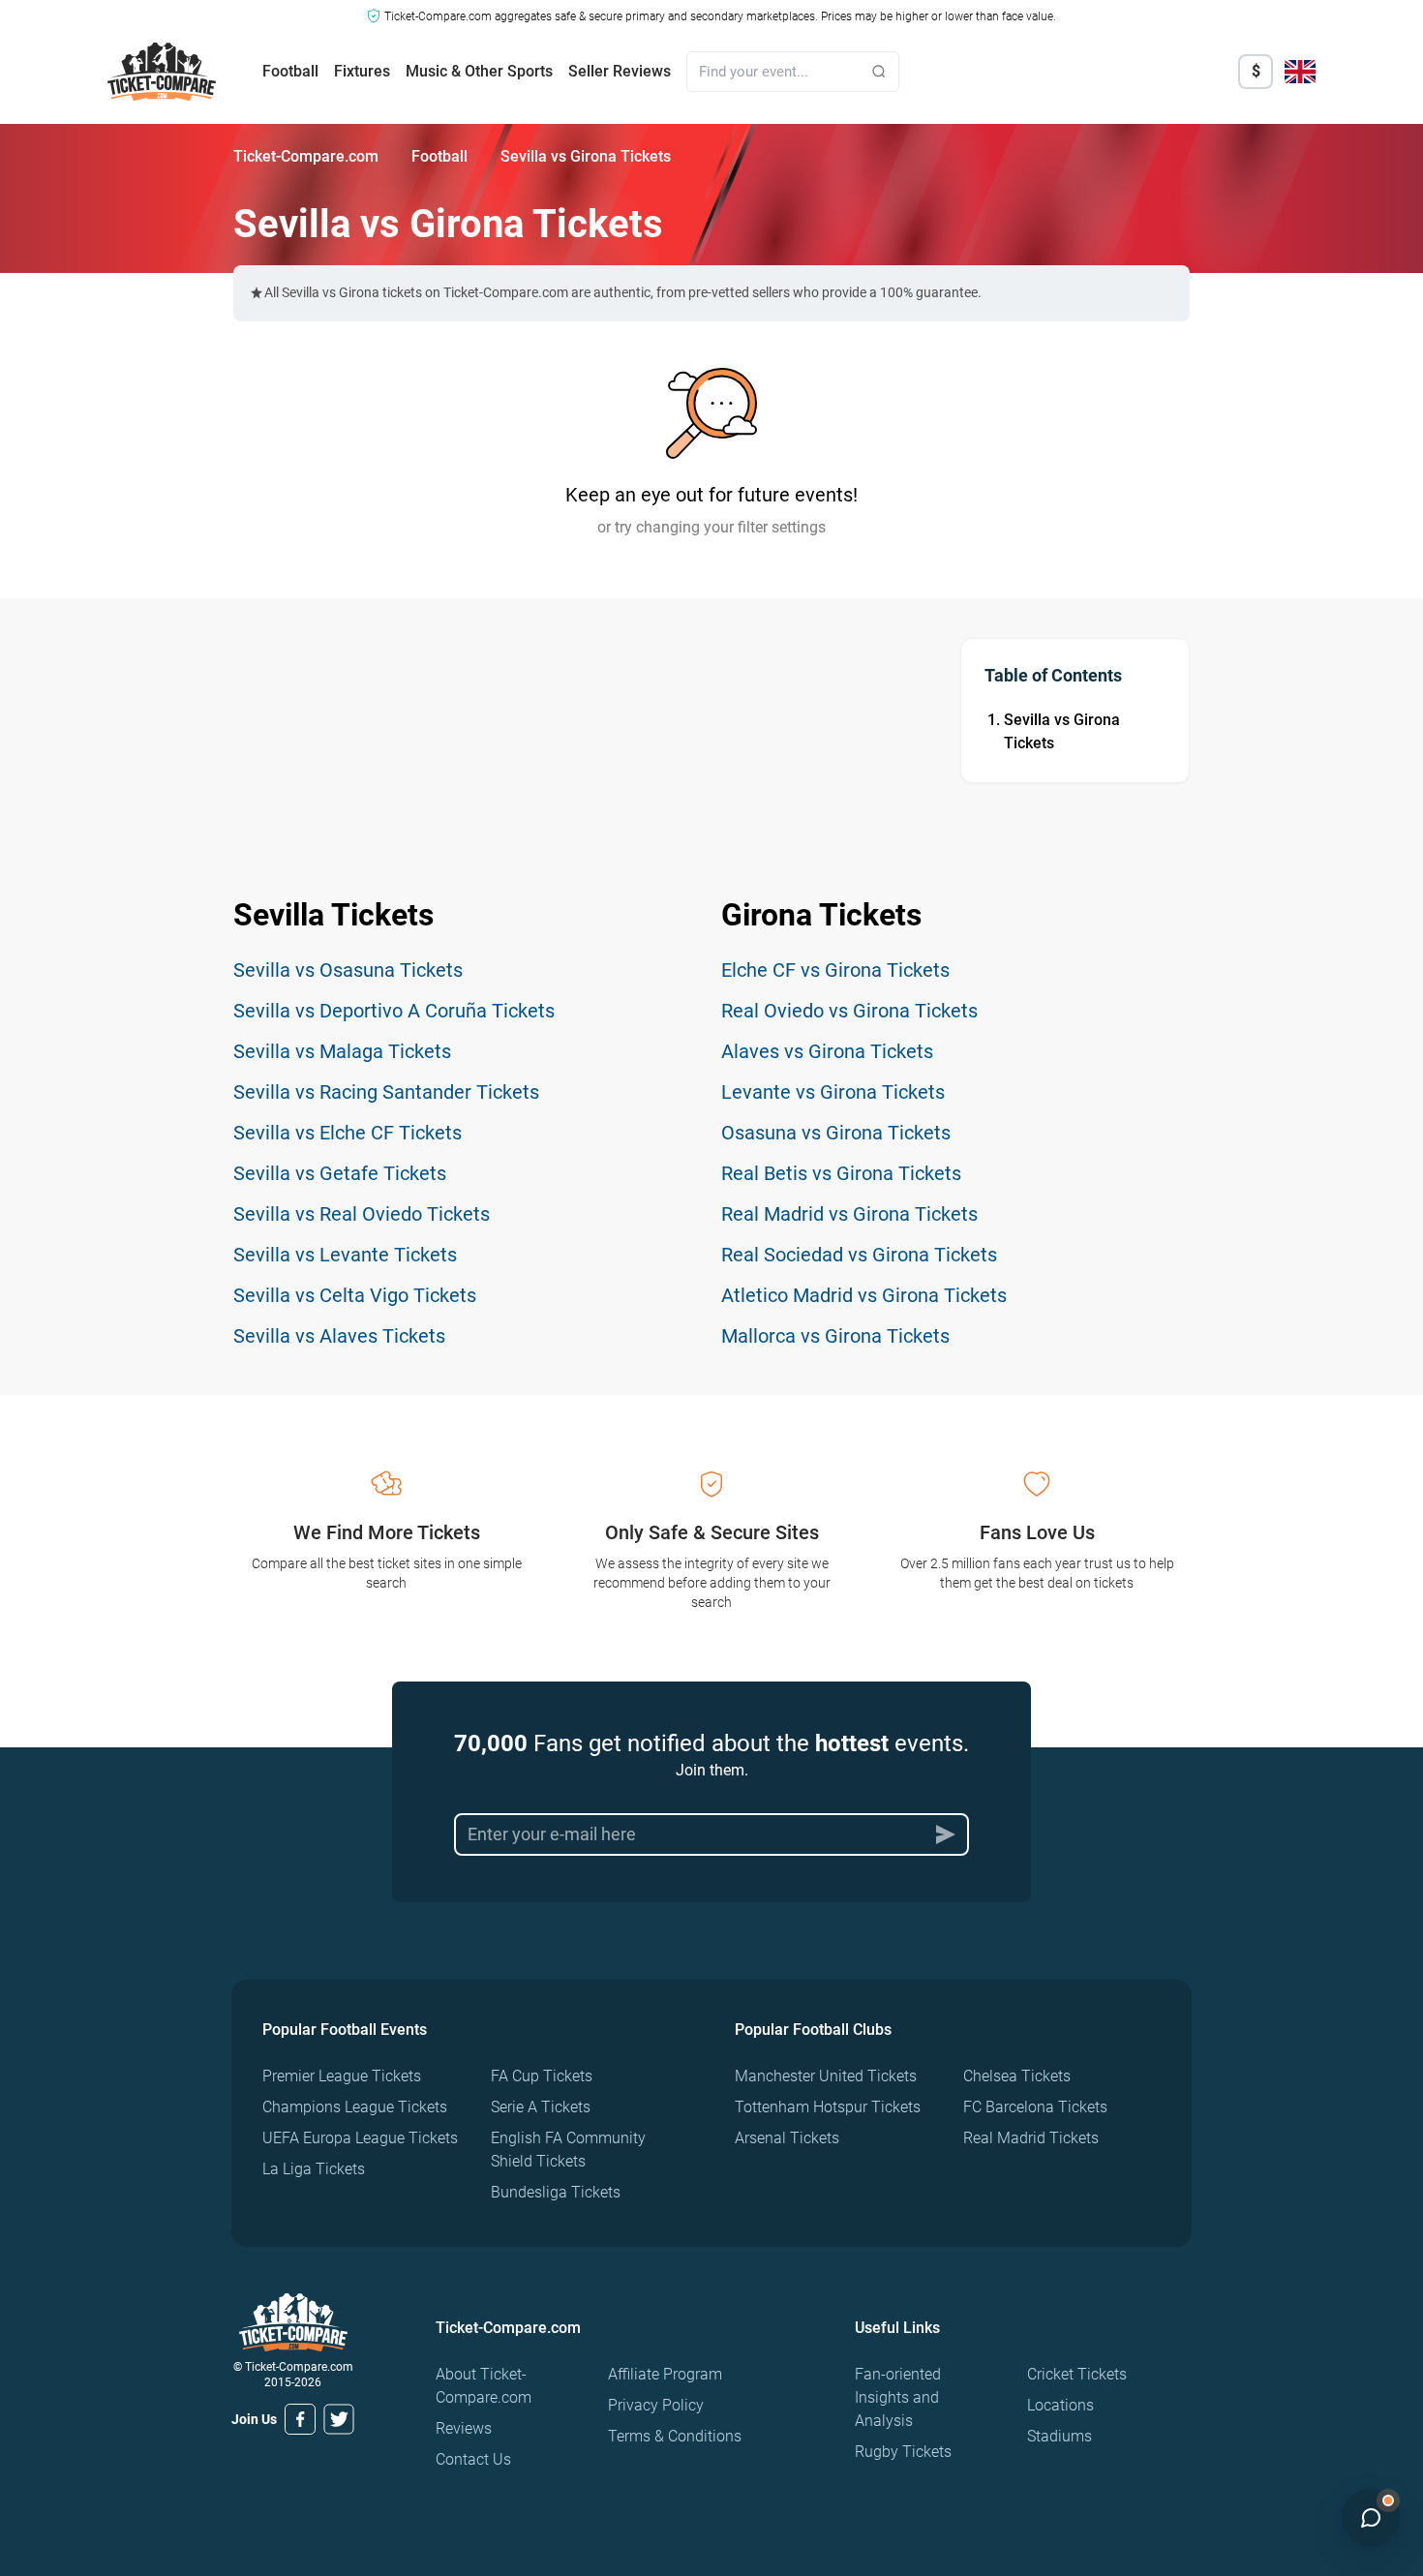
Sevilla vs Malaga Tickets (342, 1051)
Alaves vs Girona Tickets (827, 1051)
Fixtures (362, 71)
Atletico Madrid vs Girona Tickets (864, 1295)
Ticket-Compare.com (306, 156)
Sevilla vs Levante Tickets (345, 1255)
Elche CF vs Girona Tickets (835, 970)
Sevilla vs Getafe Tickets (340, 1173)
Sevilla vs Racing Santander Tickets (386, 1092)
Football (290, 71)
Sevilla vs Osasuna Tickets (348, 970)
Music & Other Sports (479, 71)
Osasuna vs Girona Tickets (836, 1133)
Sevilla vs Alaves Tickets (339, 1336)
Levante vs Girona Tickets (833, 1092)
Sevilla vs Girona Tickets (1062, 731)
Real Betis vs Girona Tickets (841, 1173)
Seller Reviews (620, 71)
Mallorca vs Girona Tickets (835, 1336)
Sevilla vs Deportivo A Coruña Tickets (394, 1011)
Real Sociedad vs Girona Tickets (859, 1255)
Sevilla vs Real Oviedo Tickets (362, 1214)
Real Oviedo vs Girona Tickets (849, 1011)
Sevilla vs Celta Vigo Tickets (355, 1295)
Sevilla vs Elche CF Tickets (348, 1133)
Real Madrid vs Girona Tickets (849, 1214)
